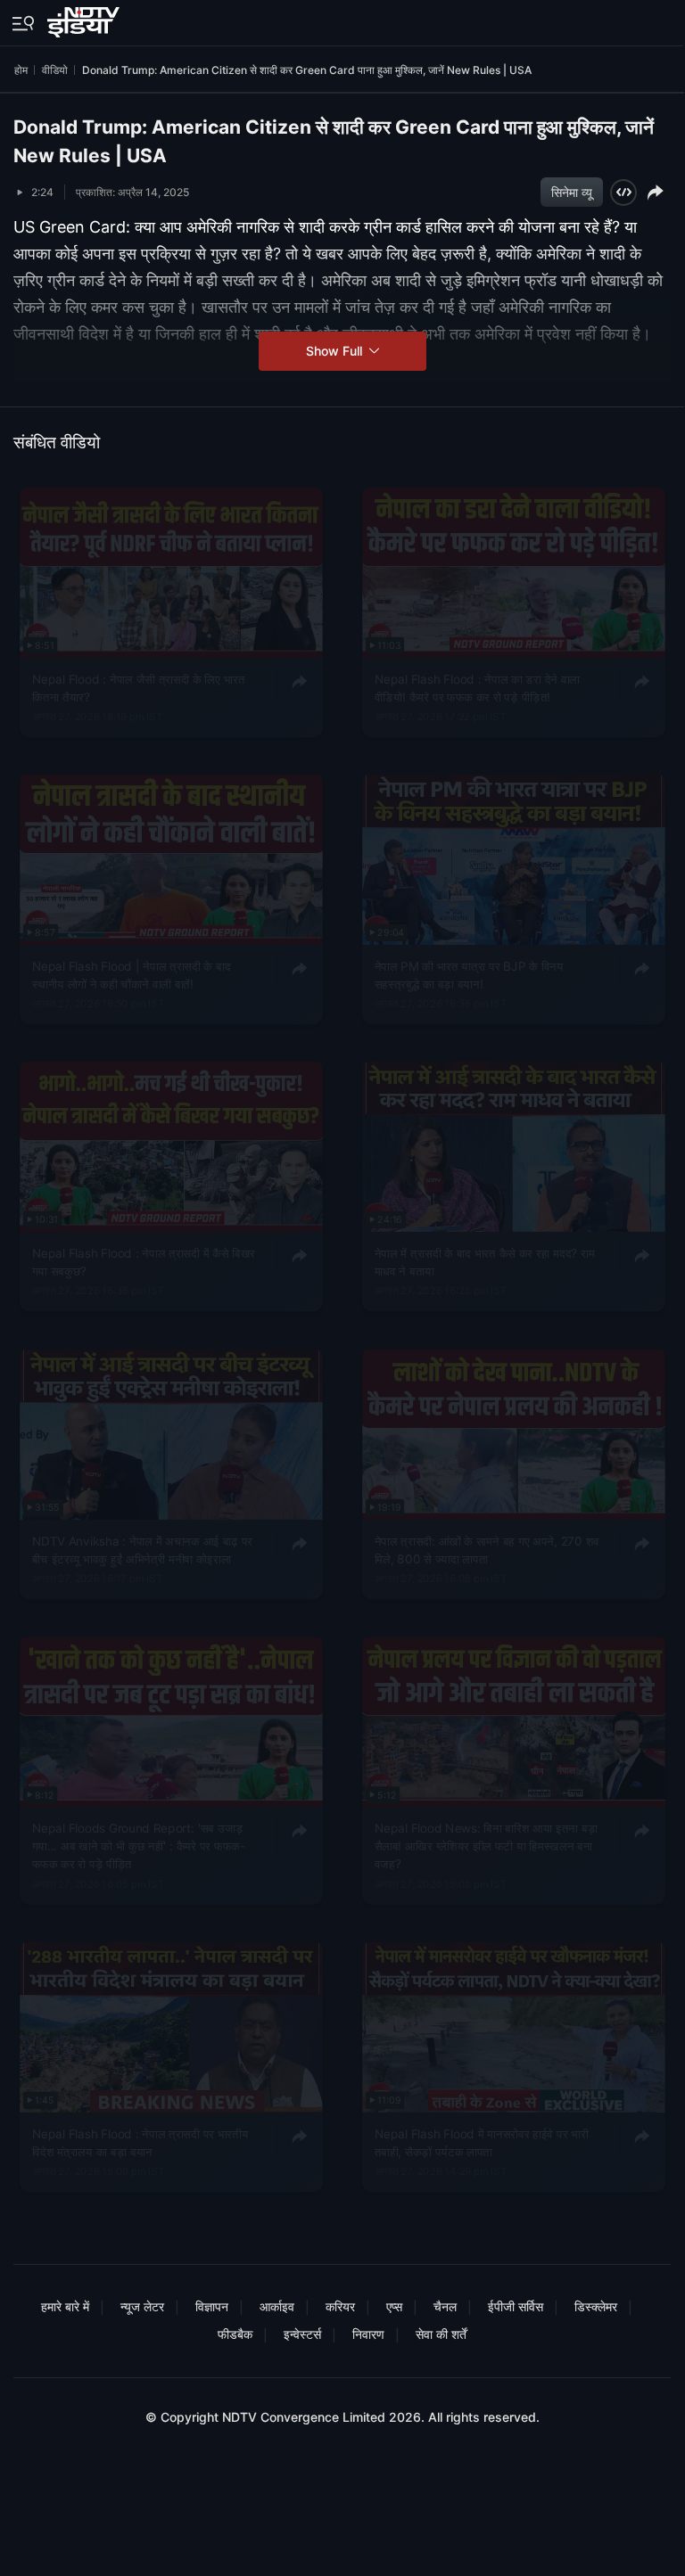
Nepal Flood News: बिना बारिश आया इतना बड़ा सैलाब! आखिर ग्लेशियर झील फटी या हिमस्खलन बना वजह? (486, 1846)
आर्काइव (277, 2306)
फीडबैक (235, 2334)
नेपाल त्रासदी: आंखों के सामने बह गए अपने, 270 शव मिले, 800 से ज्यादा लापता (486, 1549)
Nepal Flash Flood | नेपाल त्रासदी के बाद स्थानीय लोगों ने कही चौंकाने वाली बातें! (132, 974)
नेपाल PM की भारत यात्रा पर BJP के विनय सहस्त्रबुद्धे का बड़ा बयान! (468, 974)
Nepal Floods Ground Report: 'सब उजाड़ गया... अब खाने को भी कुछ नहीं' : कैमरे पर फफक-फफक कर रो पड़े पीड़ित (139, 1846)
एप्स (394, 2306)
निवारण (368, 2334)
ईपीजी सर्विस (516, 2306)
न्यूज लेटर (142, 2306)
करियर (340, 2306)
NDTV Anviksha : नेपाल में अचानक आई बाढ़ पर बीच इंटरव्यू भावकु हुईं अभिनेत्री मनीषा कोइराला (143, 1549)
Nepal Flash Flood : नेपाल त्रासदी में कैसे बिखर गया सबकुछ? (144, 1262)
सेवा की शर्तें (441, 2334)
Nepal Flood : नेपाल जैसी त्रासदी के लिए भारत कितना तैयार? (139, 687)
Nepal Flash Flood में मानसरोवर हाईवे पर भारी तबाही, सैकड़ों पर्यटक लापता (481, 2142)
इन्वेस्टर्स (302, 2334)
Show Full (336, 351)
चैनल (445, 2306)
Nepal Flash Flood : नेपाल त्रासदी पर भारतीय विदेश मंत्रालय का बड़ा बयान (140, 2142)
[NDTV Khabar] (85, 19)
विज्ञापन (212, 2306)
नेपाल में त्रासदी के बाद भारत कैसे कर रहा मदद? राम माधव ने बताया (484, 1262)
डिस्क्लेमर (596, 2306)
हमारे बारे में (65, 2306)
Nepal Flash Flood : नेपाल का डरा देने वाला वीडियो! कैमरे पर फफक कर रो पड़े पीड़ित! (476, 687)
